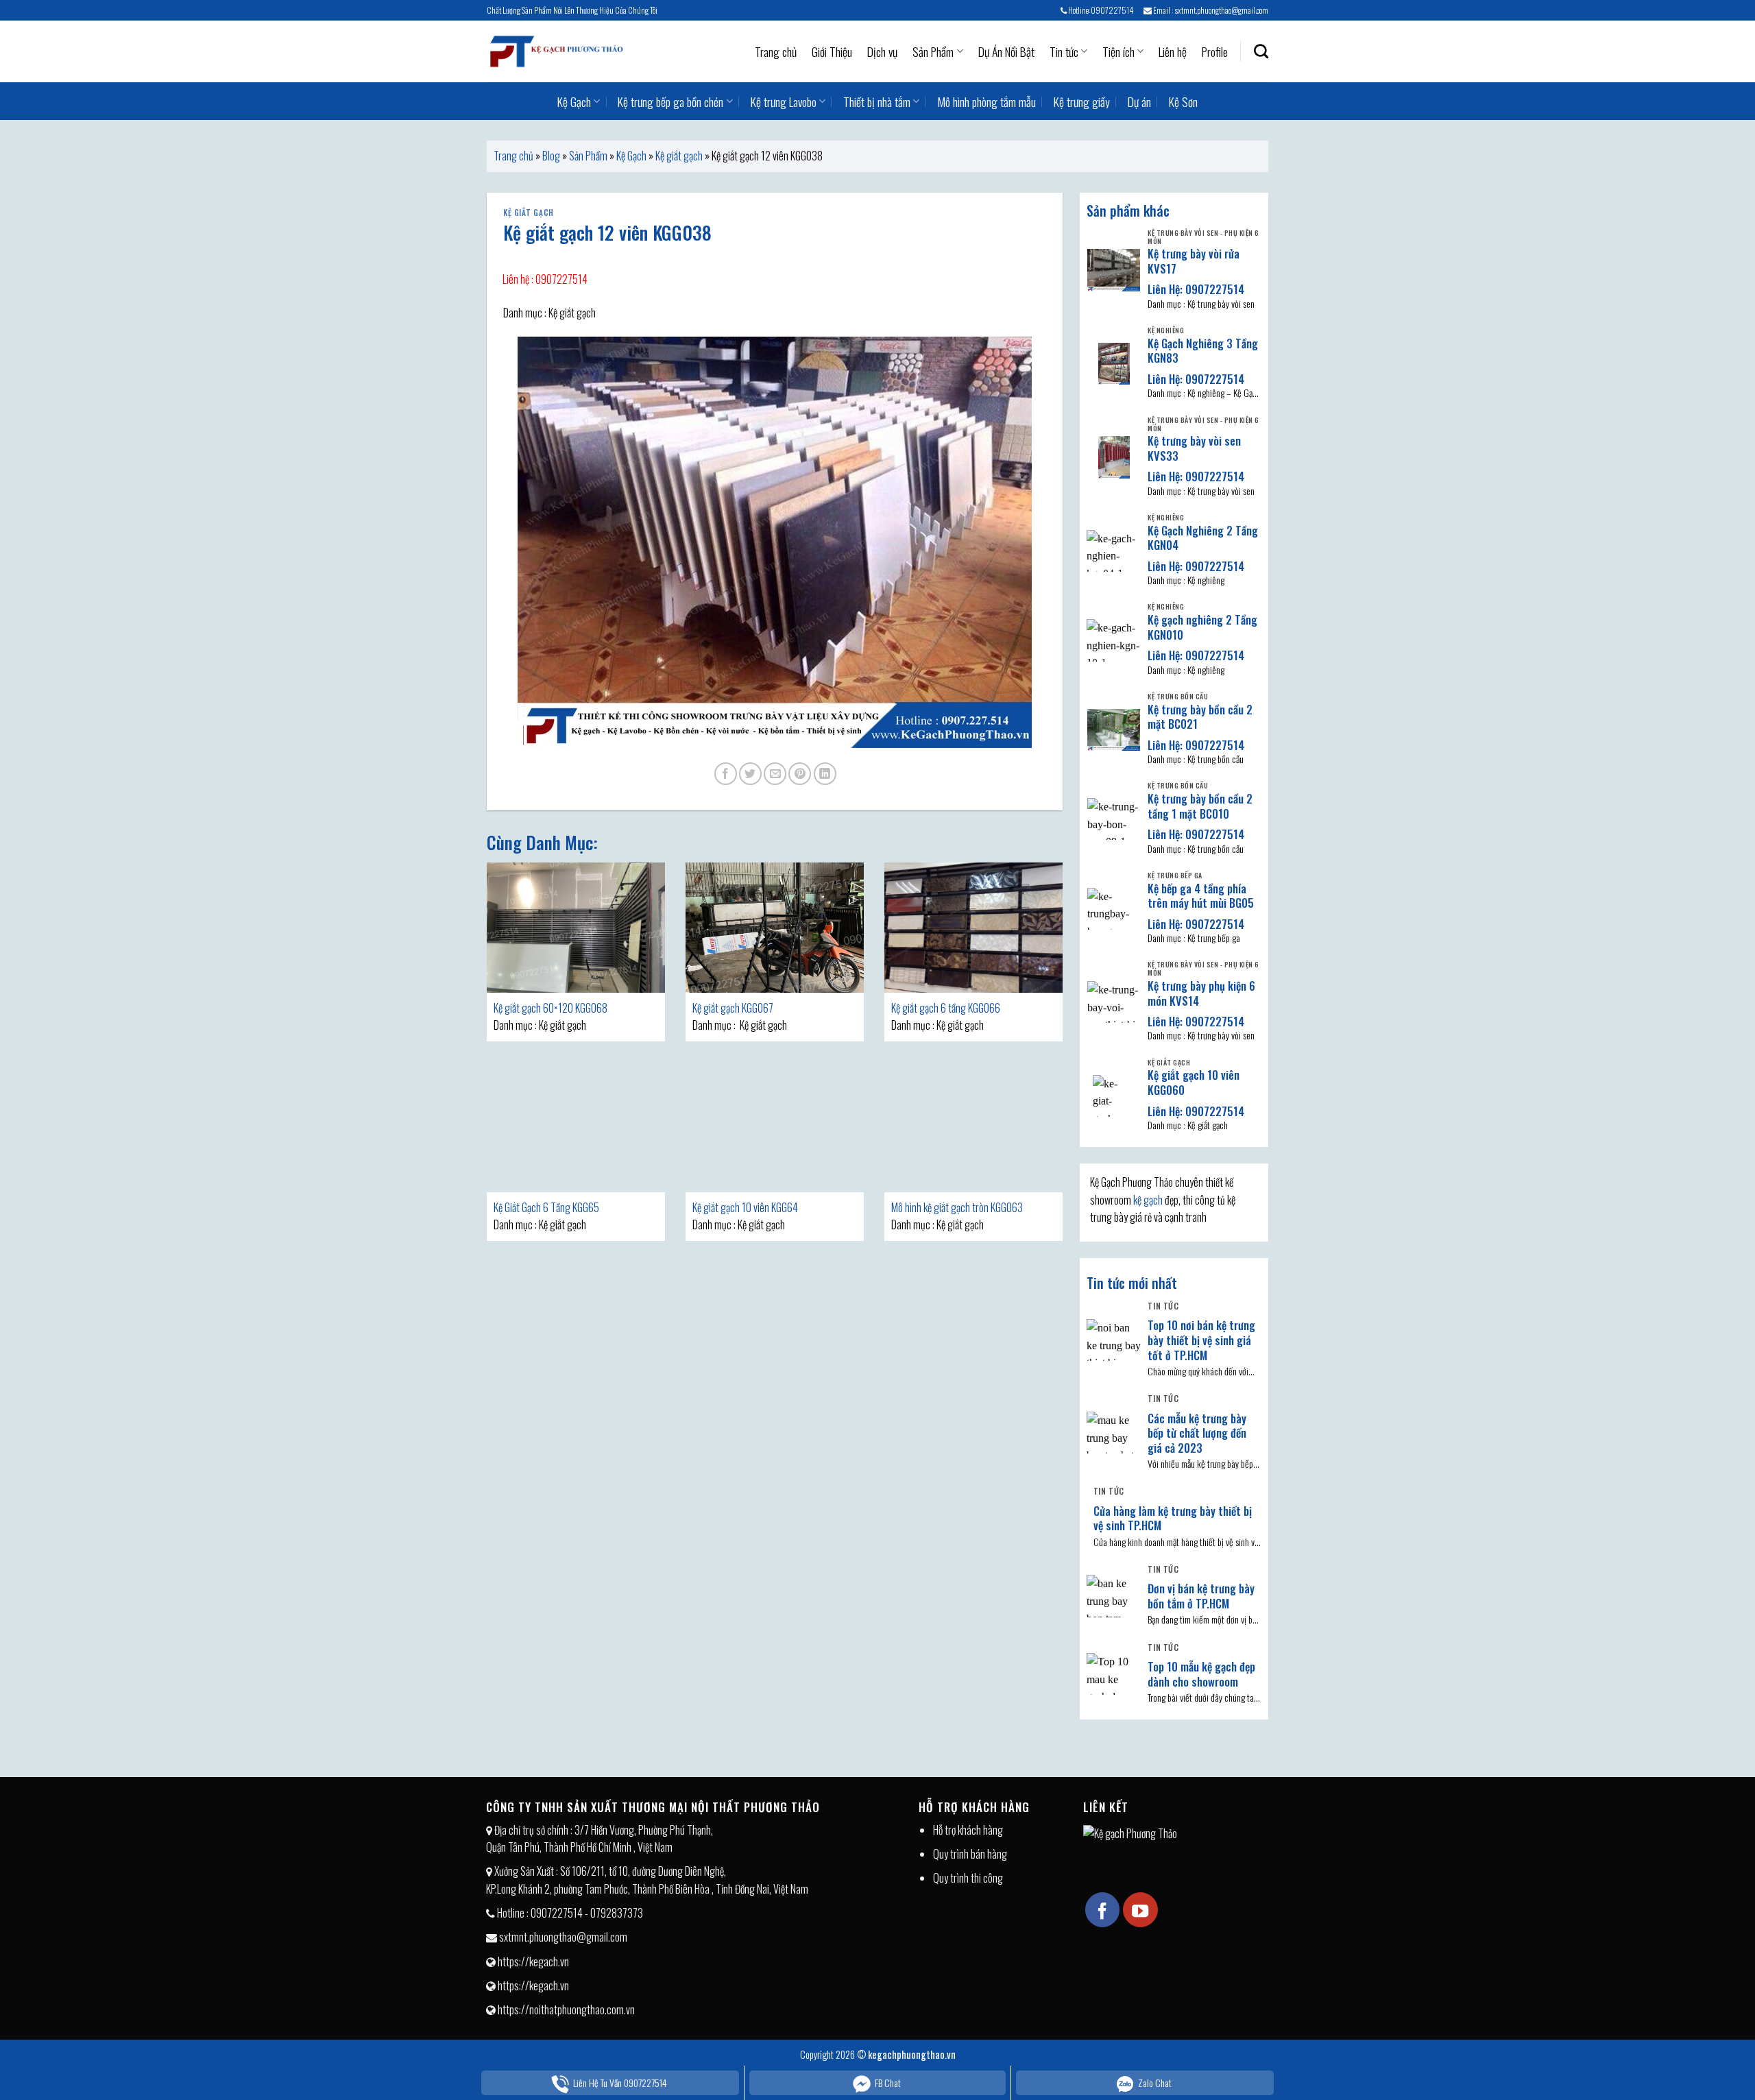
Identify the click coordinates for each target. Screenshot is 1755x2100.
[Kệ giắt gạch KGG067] (775, 928)
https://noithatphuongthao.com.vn (566, 2010)
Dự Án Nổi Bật (1006, 51)
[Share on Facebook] (726, 774)
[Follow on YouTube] (1140, 1909)
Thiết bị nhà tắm (877, 101)
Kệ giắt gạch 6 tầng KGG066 (946, 1008)
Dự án (1139, 101)
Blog (551, 156)
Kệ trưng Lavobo (784, 101)
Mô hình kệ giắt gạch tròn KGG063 (957, 1207)
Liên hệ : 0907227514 (545, 279)
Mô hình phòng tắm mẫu (987, 101)
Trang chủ (776, 51)
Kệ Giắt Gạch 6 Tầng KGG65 (546, 1207)
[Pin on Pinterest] (800, 774)
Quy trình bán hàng (970, 1854)
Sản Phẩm (933, 51)
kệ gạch (1148, 1200)
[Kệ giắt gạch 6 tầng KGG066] (973, 928)
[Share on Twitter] (750, 774)
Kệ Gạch (574, 101)
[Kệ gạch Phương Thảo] (555, 51)
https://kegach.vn (533, 1962)
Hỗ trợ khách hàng (968, 1830)
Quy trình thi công (968, 1878)
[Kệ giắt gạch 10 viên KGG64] (775, 1127)
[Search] (1261, 51)
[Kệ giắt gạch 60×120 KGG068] (576, 928)
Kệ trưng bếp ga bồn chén (670, 101)
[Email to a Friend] (775, 774)
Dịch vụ (882, 51)
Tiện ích (1118, 51)
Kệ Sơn (1183, 101)
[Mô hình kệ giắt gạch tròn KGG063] (973, 1127)
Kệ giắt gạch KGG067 (733, 1008)
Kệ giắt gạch (679, 156)
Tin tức (1064, 51)
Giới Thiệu (832, 51)
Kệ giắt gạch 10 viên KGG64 (745, 1207)
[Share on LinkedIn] (825, 774)
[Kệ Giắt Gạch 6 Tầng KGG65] (576, 1127)
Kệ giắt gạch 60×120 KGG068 (550, 1008)
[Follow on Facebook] (1102, 1909)
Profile (1215, 51)
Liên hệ (1173, 51)
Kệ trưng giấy (1082, 101)
